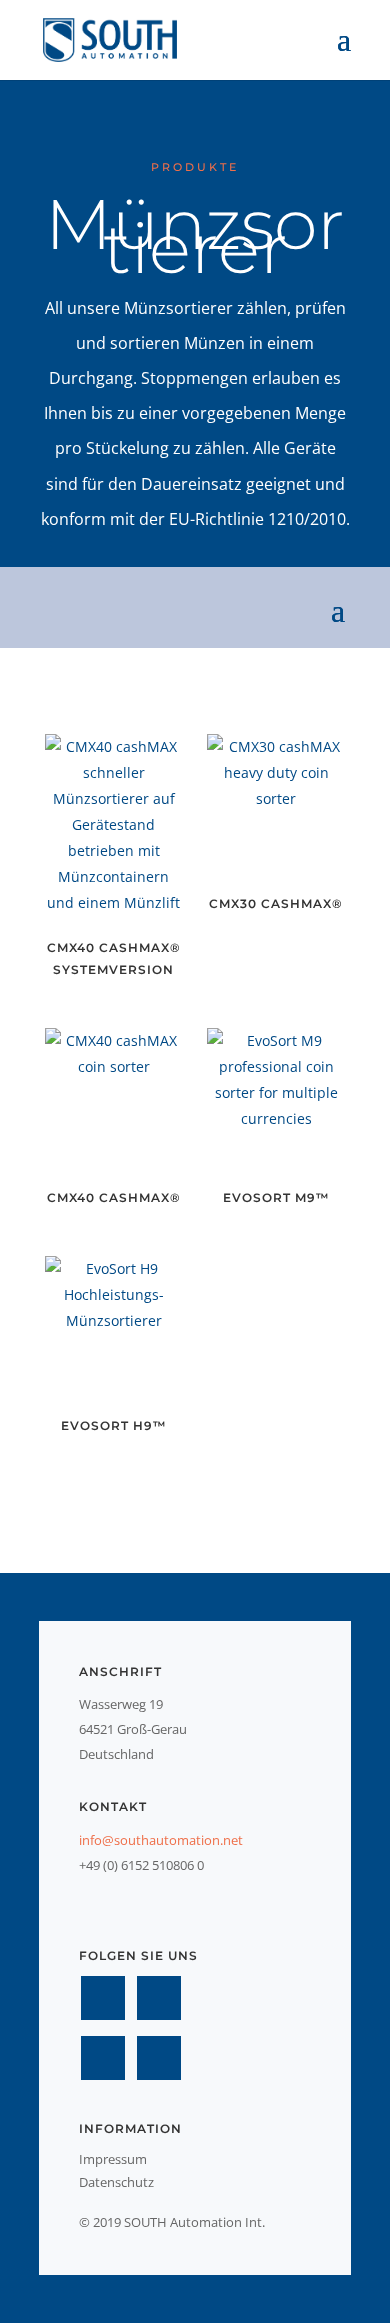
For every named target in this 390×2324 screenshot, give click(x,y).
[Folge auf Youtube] (159, 2058)
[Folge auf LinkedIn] (103, 2058)
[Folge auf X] (159, 1998)
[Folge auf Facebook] (103, 1998)
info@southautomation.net (161, 1840)
